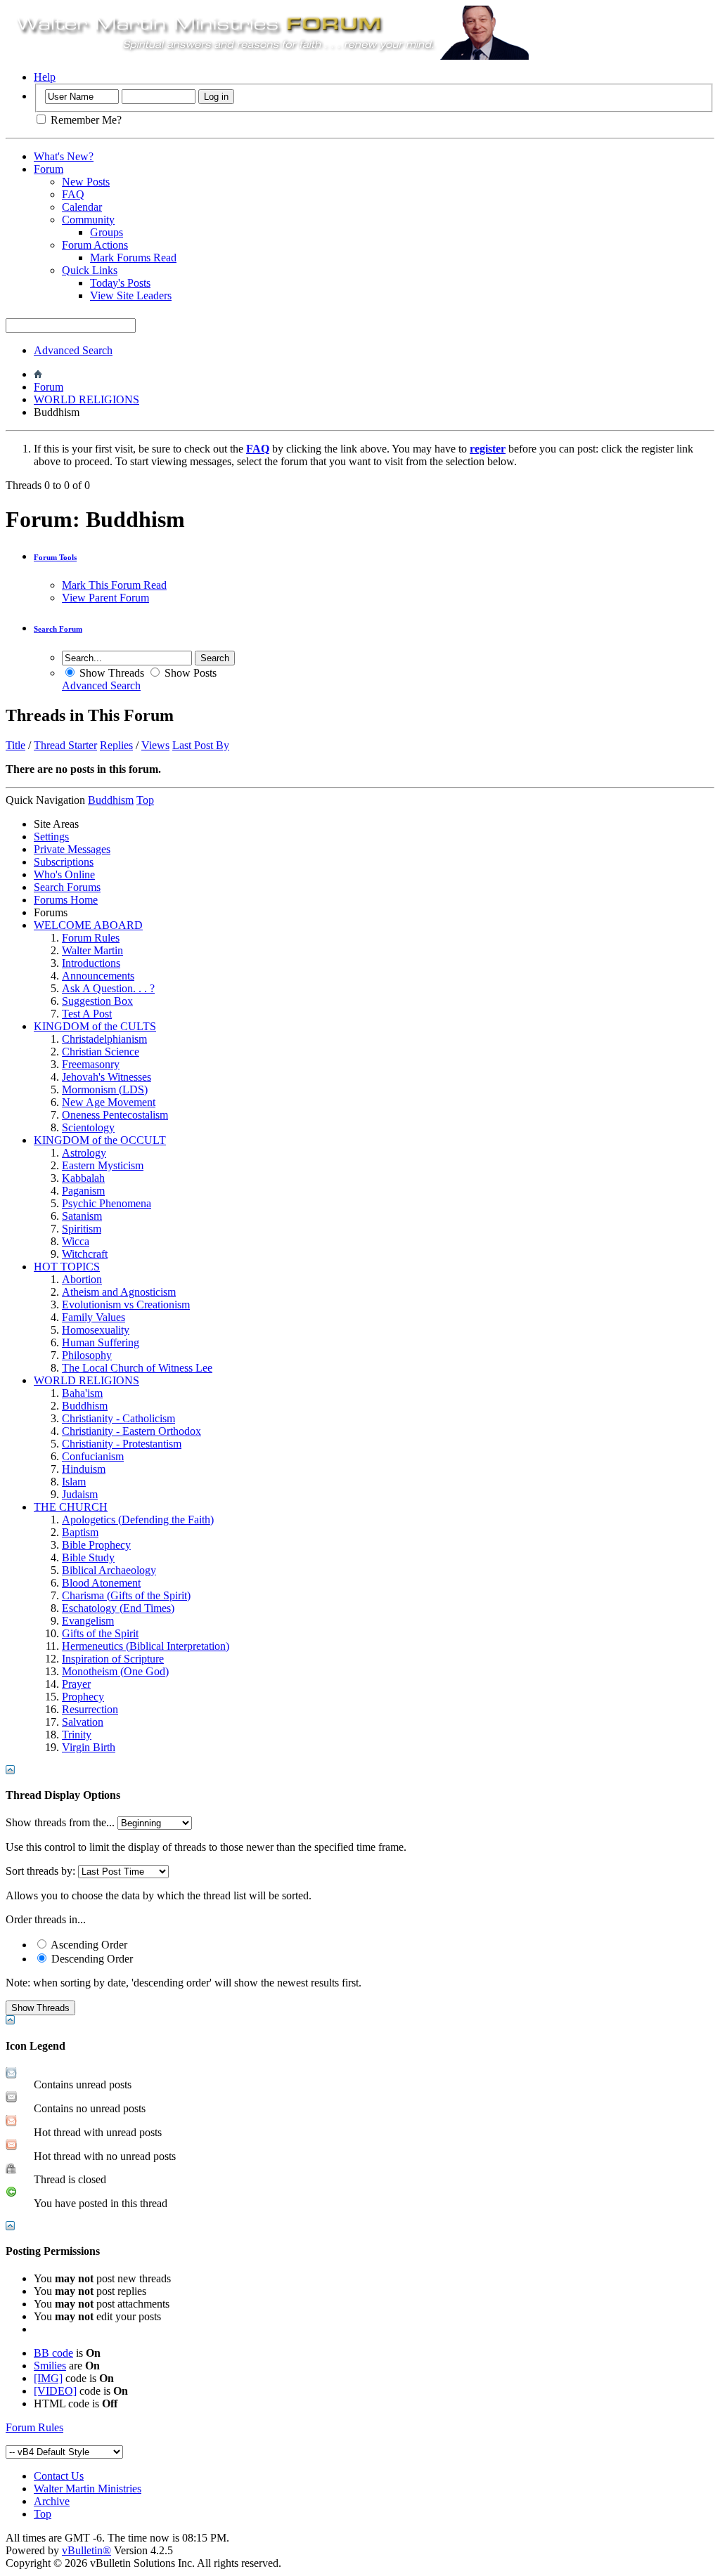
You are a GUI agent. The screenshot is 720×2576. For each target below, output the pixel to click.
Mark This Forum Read (114, 585)
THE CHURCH (71, 1507)
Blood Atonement (101, 1583)
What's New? (64, 156)
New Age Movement (109, 1102)
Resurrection (90, 1709)
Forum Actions (95, 245)
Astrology (84, 1153)
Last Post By (201, 745)
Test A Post (87, 1014)
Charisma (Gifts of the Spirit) (126, 1595)
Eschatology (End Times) (118, 1608)
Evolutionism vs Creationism (126, 1305)
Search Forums (67, 887)
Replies (116, 745)
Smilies (50, 2366)
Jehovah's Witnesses (107, 1077)
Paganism (83, 1191)
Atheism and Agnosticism (119, 1292)
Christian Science (101, 1052)
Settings (51, 837)
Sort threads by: (40, 1871)
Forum (49, 169)
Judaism (80, 1494)
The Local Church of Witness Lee (137, 1368)
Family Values (94, 1317)
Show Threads (110, 673)
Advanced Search (73, 350)
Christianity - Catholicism (118, 1418)
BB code (53, 2353)
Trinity (77, 1735)
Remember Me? (85, 120)
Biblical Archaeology (109, 1570)
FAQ (73, 194)
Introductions (91, 963)
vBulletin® (86, 2550)
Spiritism (82, 1229)
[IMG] (48, 2378)
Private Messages (72, 849)
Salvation (83, 1722)
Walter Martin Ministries (88, 2489)
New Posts (86, 182)
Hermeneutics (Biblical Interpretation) (146, 1646)
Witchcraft (85, 1254)
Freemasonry (91, 1064)
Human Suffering (101, 1342)
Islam (74, 1482)
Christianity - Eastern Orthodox (131, 1431)
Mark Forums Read (133, 258)
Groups (107, 232)
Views (155, 745)
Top (145, 800)
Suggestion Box (97, 1001)
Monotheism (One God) (115, 1671)
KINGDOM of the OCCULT (100, 1140)
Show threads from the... (60, 1822)
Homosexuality (96, 1330)
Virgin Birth (89, 1747)
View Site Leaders (131, 295)
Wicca (76, 1241)
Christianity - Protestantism (122, 1444)
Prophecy (83, 1697)
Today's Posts (120, 283)
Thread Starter (65, 745)
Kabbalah (83, 1178)
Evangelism (88, 1621)
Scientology (88, 1127)
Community (88, 220)
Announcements (98, 976)
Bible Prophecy (96, 1545)
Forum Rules (91, 938)
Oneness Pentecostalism (115, 1115)
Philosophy (87, 1355)
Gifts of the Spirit (100, 1633)
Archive (52, 2501)
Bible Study (88, 1557)
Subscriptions (64, 862)
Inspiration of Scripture (113, 1659)
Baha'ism (82, 1393)
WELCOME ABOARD (88, 925)
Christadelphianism (104, 1039)
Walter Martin (92, 950)
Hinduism (84, 1469)
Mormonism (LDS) (105, 1089)
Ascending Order (88, 1945)
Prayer (76, 1684)
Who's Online (64, 874)
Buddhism (85, 1406)
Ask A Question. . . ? (108, 988)
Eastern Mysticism (103, 1165)
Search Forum (58, 629)
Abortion (82, 1279)
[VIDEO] (55, 2391)
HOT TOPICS (67, 1267)
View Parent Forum (105, 598)
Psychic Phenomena (107, 1203)
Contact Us (59, 2476)
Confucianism (93, 1456)
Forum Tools (55, 557)
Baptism (80, 1532)
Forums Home (66, 900)
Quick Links (90, 270)
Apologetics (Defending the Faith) (138, 1520)
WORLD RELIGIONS (86, 399)
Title (15, 745)
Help (45, 77)
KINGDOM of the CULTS (95, 1026)
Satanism (82, 1216)
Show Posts (189, 673)
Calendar (82, 207)
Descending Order (91, 1959)
